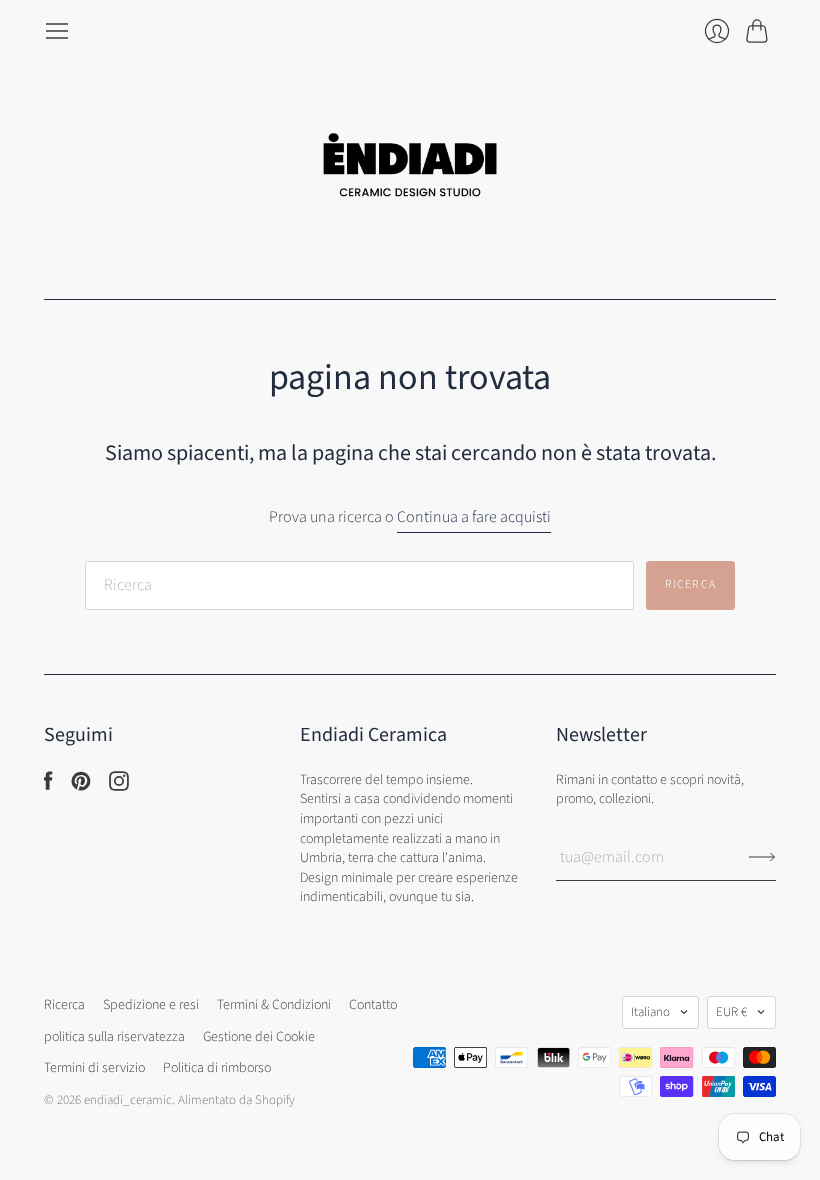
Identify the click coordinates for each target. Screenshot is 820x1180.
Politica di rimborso (217, 1068)
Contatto (373, 1005)
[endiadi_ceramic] (410, 171)
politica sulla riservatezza (114, 1037)
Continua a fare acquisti (474, 517)
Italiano (650, 1012)
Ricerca (64, 1005)
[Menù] (57, 31)
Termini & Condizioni (274, 1005)
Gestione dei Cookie (259, 1037)
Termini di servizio (94, 1068)
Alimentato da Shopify (236, 1100)
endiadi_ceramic (128, 1100)
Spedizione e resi (151, 1005)
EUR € (731, 1012)
